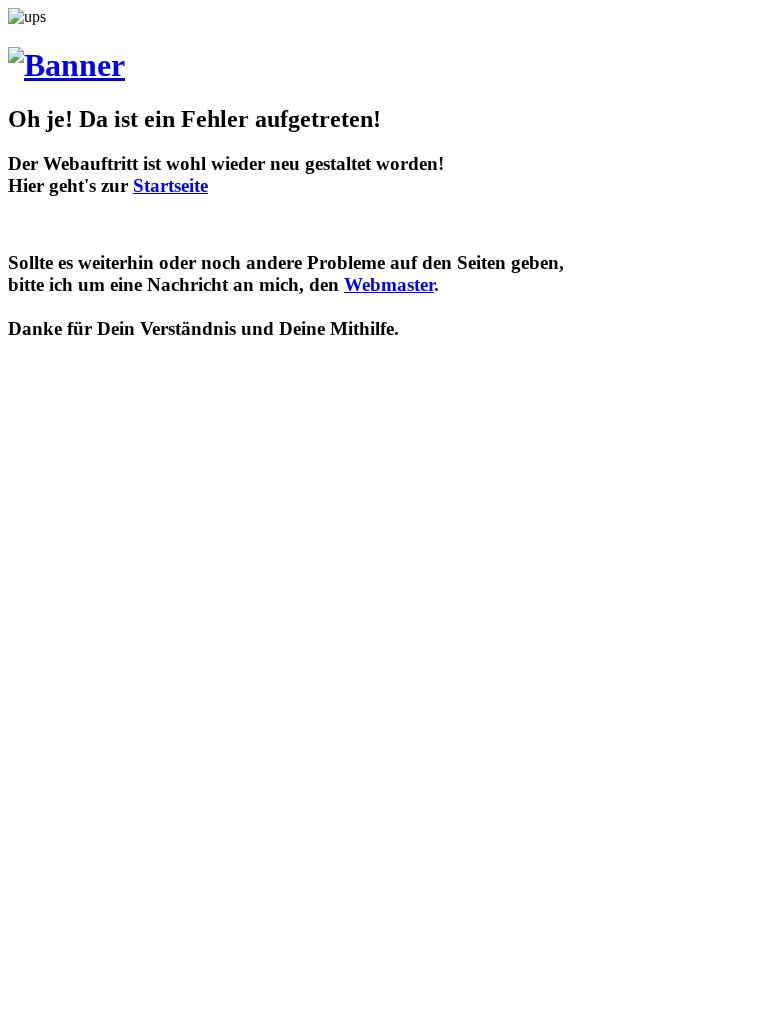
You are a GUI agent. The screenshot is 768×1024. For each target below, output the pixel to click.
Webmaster (389, 284)
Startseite (170, 185)
